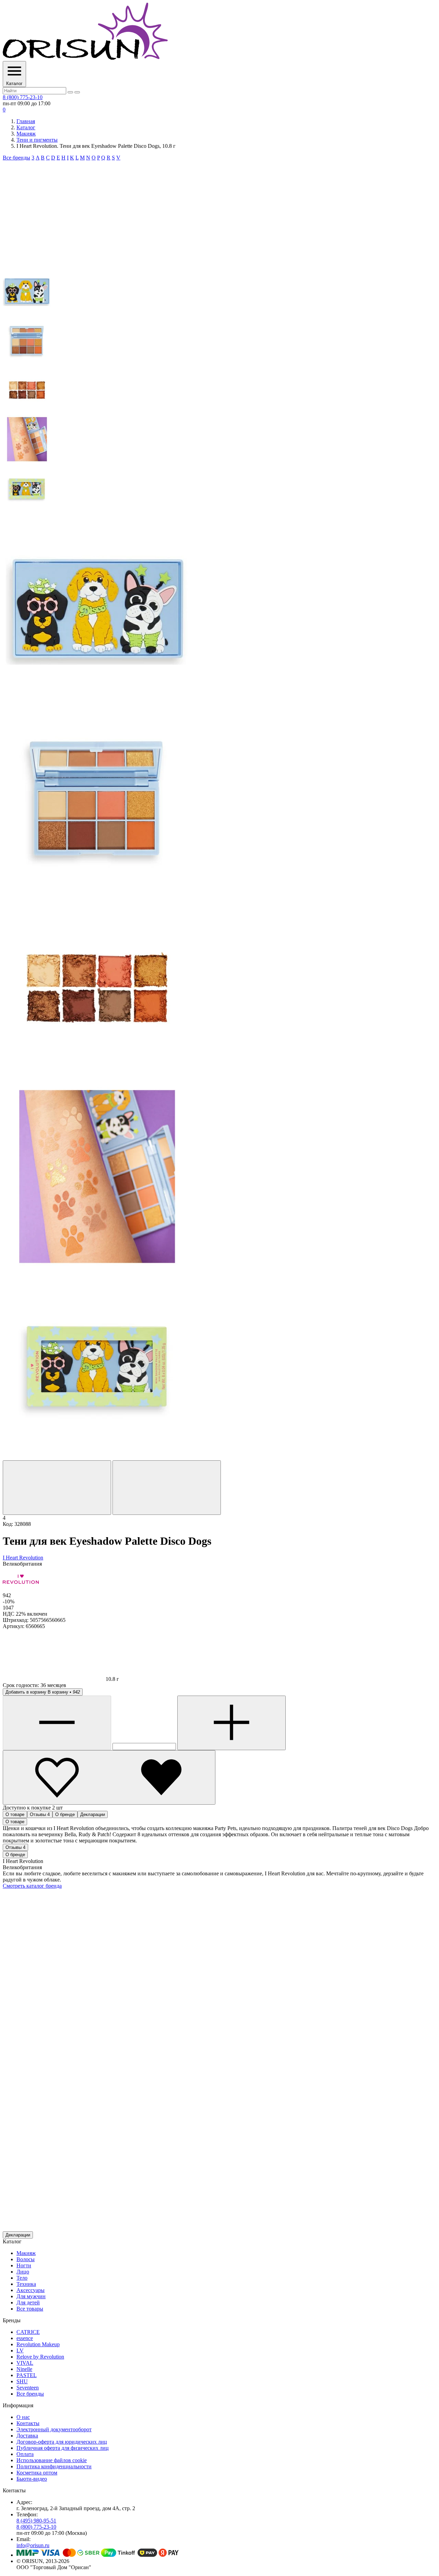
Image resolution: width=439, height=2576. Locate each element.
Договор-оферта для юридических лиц (62, 2442)
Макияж (26, 134)
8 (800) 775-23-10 (23, 97)
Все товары (30, 2309)
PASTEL (27, 2375)
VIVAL (25, 2363)
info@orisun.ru (33, 2545)
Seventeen (28, 2388)
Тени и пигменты (37, 140)
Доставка (27, 2436)
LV (20, 2351)
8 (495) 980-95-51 (36, 2521)
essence (25, 2338)
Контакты (28, 2423)
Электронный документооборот (54, 2429)
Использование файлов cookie (52, 2460)
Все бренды (16, 158)
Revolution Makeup (38, 2344)
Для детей (28, 2302)
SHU (22, 2381)
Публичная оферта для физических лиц (63, 2448)
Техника (26, 2284)
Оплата (25, 2454)
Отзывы (40, 1814)
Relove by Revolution (40, 2357)
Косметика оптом (37, 2473)
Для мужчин (31, 2296)
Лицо (23, 2272)
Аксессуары (31, 2290)
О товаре (15, 1814)
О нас (23, 2417)
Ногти (24, 2265)
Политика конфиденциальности (54, 2466)
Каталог (26, 127)
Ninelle (24, 2369)
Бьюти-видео (32, 2479)
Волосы (26, 2259)
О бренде (65, 1814)
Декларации (93, 1814)
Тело (22, 2278)
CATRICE (28, 2332)
